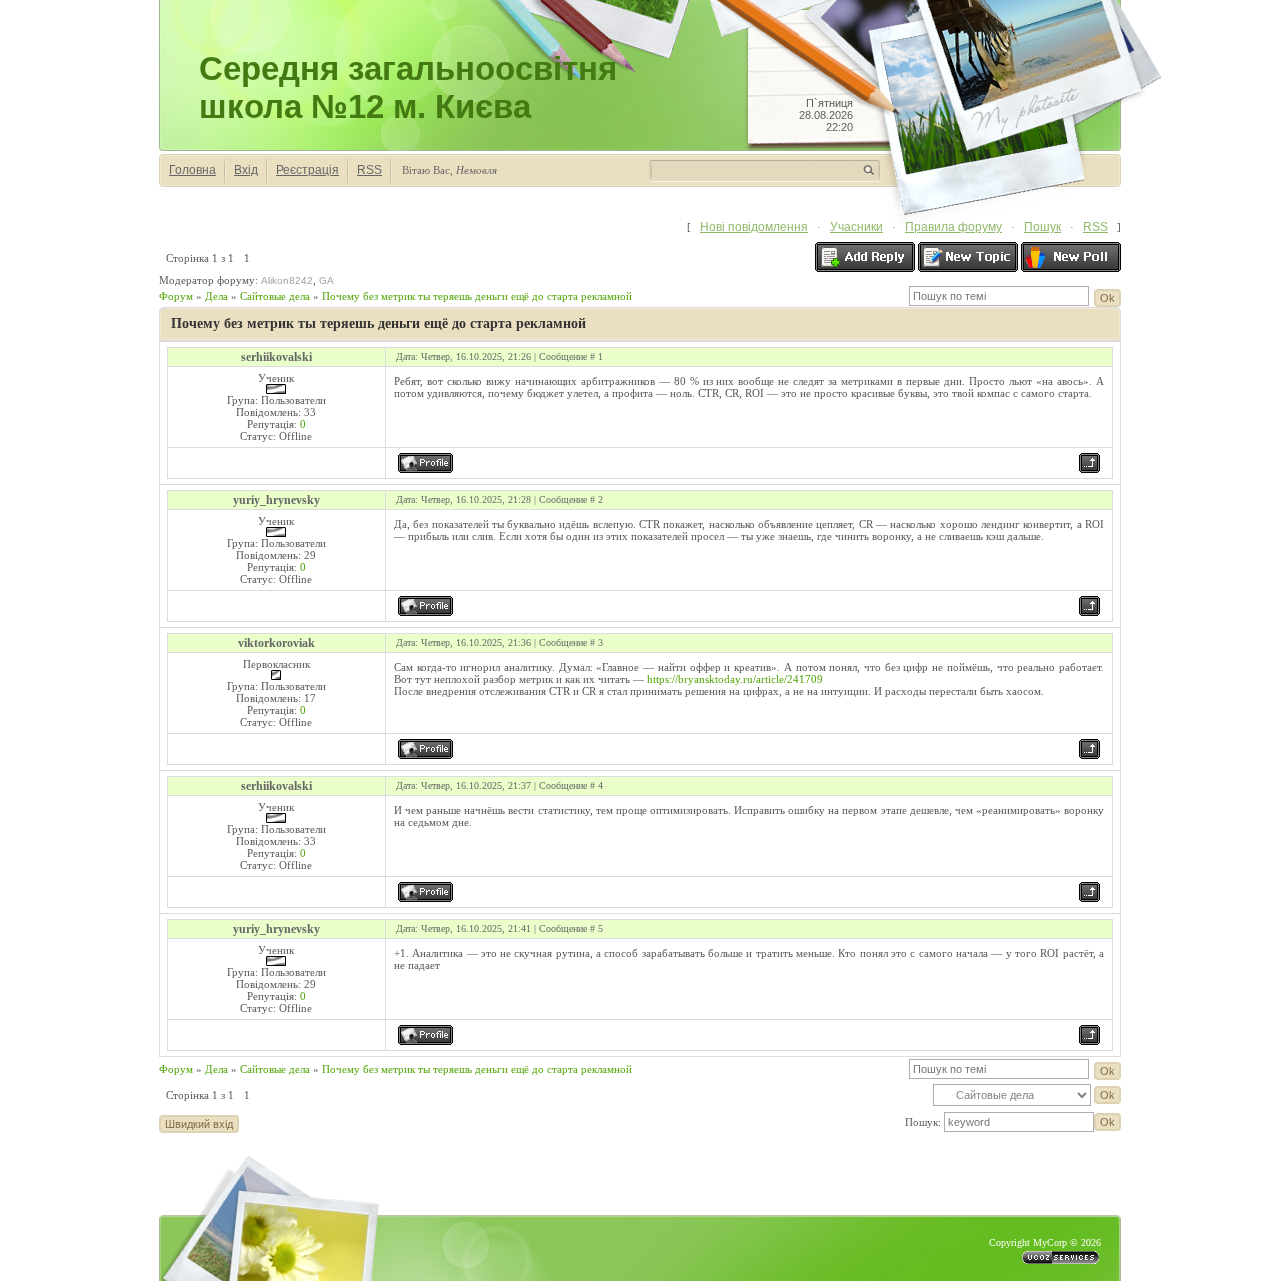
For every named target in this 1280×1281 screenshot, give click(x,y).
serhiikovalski (276, 357)
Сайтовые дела (275, 296)
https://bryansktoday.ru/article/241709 (735, 679)
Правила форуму (953, 227)
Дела (216, 296)
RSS (369, 170)
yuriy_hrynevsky (276, 500)
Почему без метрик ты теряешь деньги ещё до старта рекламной (477, 296)
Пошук (1042, 227)
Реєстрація (307, 170)
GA (326, 280)
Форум (176, 296)
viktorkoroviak (276, 643)
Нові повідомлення (754, 227)
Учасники (856, 227)
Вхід (246, 170)
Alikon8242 (287, 280)
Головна (192, 170)
